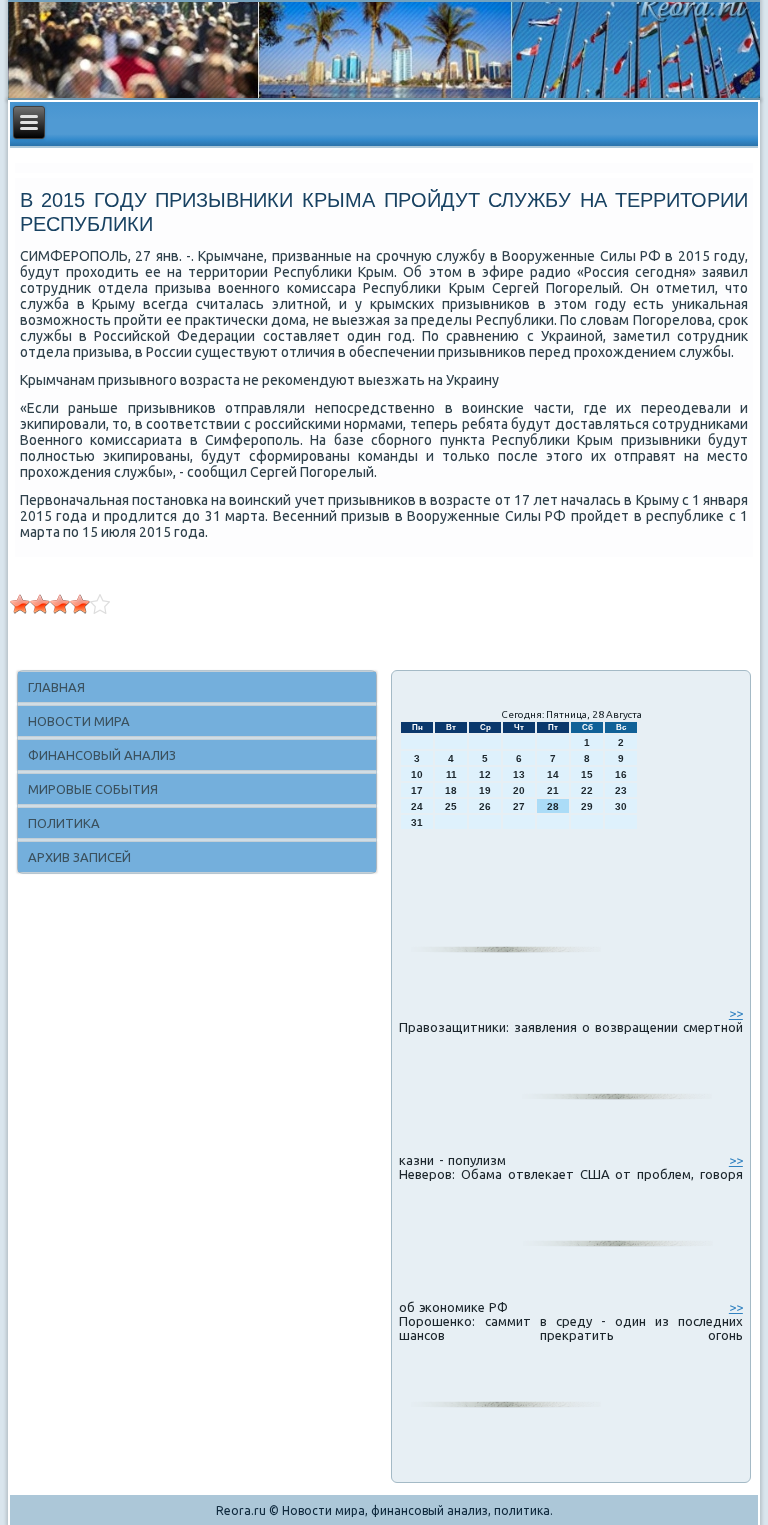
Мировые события (93, 789)
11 (451, 774)
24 (417, 806)
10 (417, 774)
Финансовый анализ (102, 755)
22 (587, 790)
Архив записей (79, 857)
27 (519, 806)
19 (485, 790)
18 (451, 790)
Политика (64, 823)
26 (485, 806)
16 (621, 774)
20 (519, 790)
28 (553, 806)
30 (621, 806)
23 (621, 790)
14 (553, 774)
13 (519, 774)
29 (587, 806)
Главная (56, 687)
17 (417, 790)
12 (485, 774)
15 (587, 774)
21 (553, 790)
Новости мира (79, 721)
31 (417, 822)
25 (451, 806)
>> (736, 1013)
